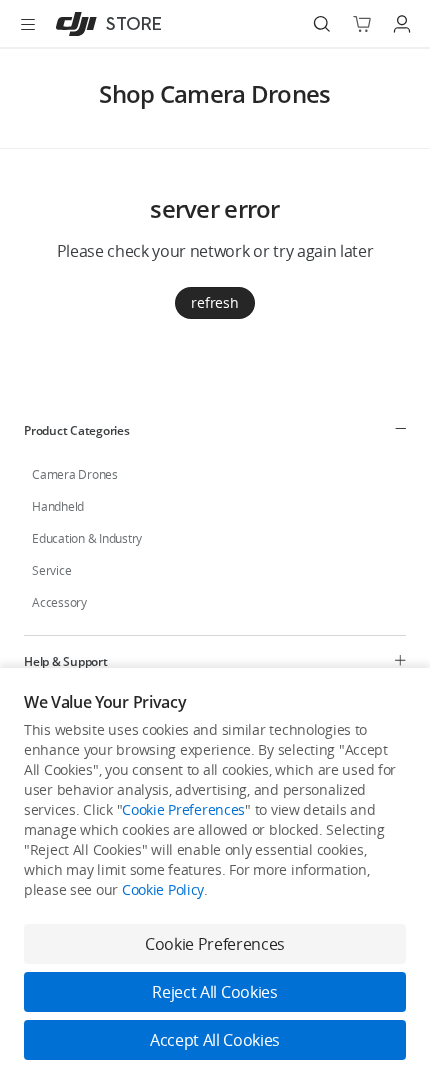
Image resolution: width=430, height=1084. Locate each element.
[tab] (215, 430)
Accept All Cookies (215, 1040)
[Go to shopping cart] (362, 24)
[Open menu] (28, 24)
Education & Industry (87, 538)
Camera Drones (75, 474)
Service (51, 570)
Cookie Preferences (183, 809)
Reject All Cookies (214, 992)
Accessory (59, 602)
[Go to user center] (402, 24)
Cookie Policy (163, 889)
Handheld (58, 506)
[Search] (322, 24)
